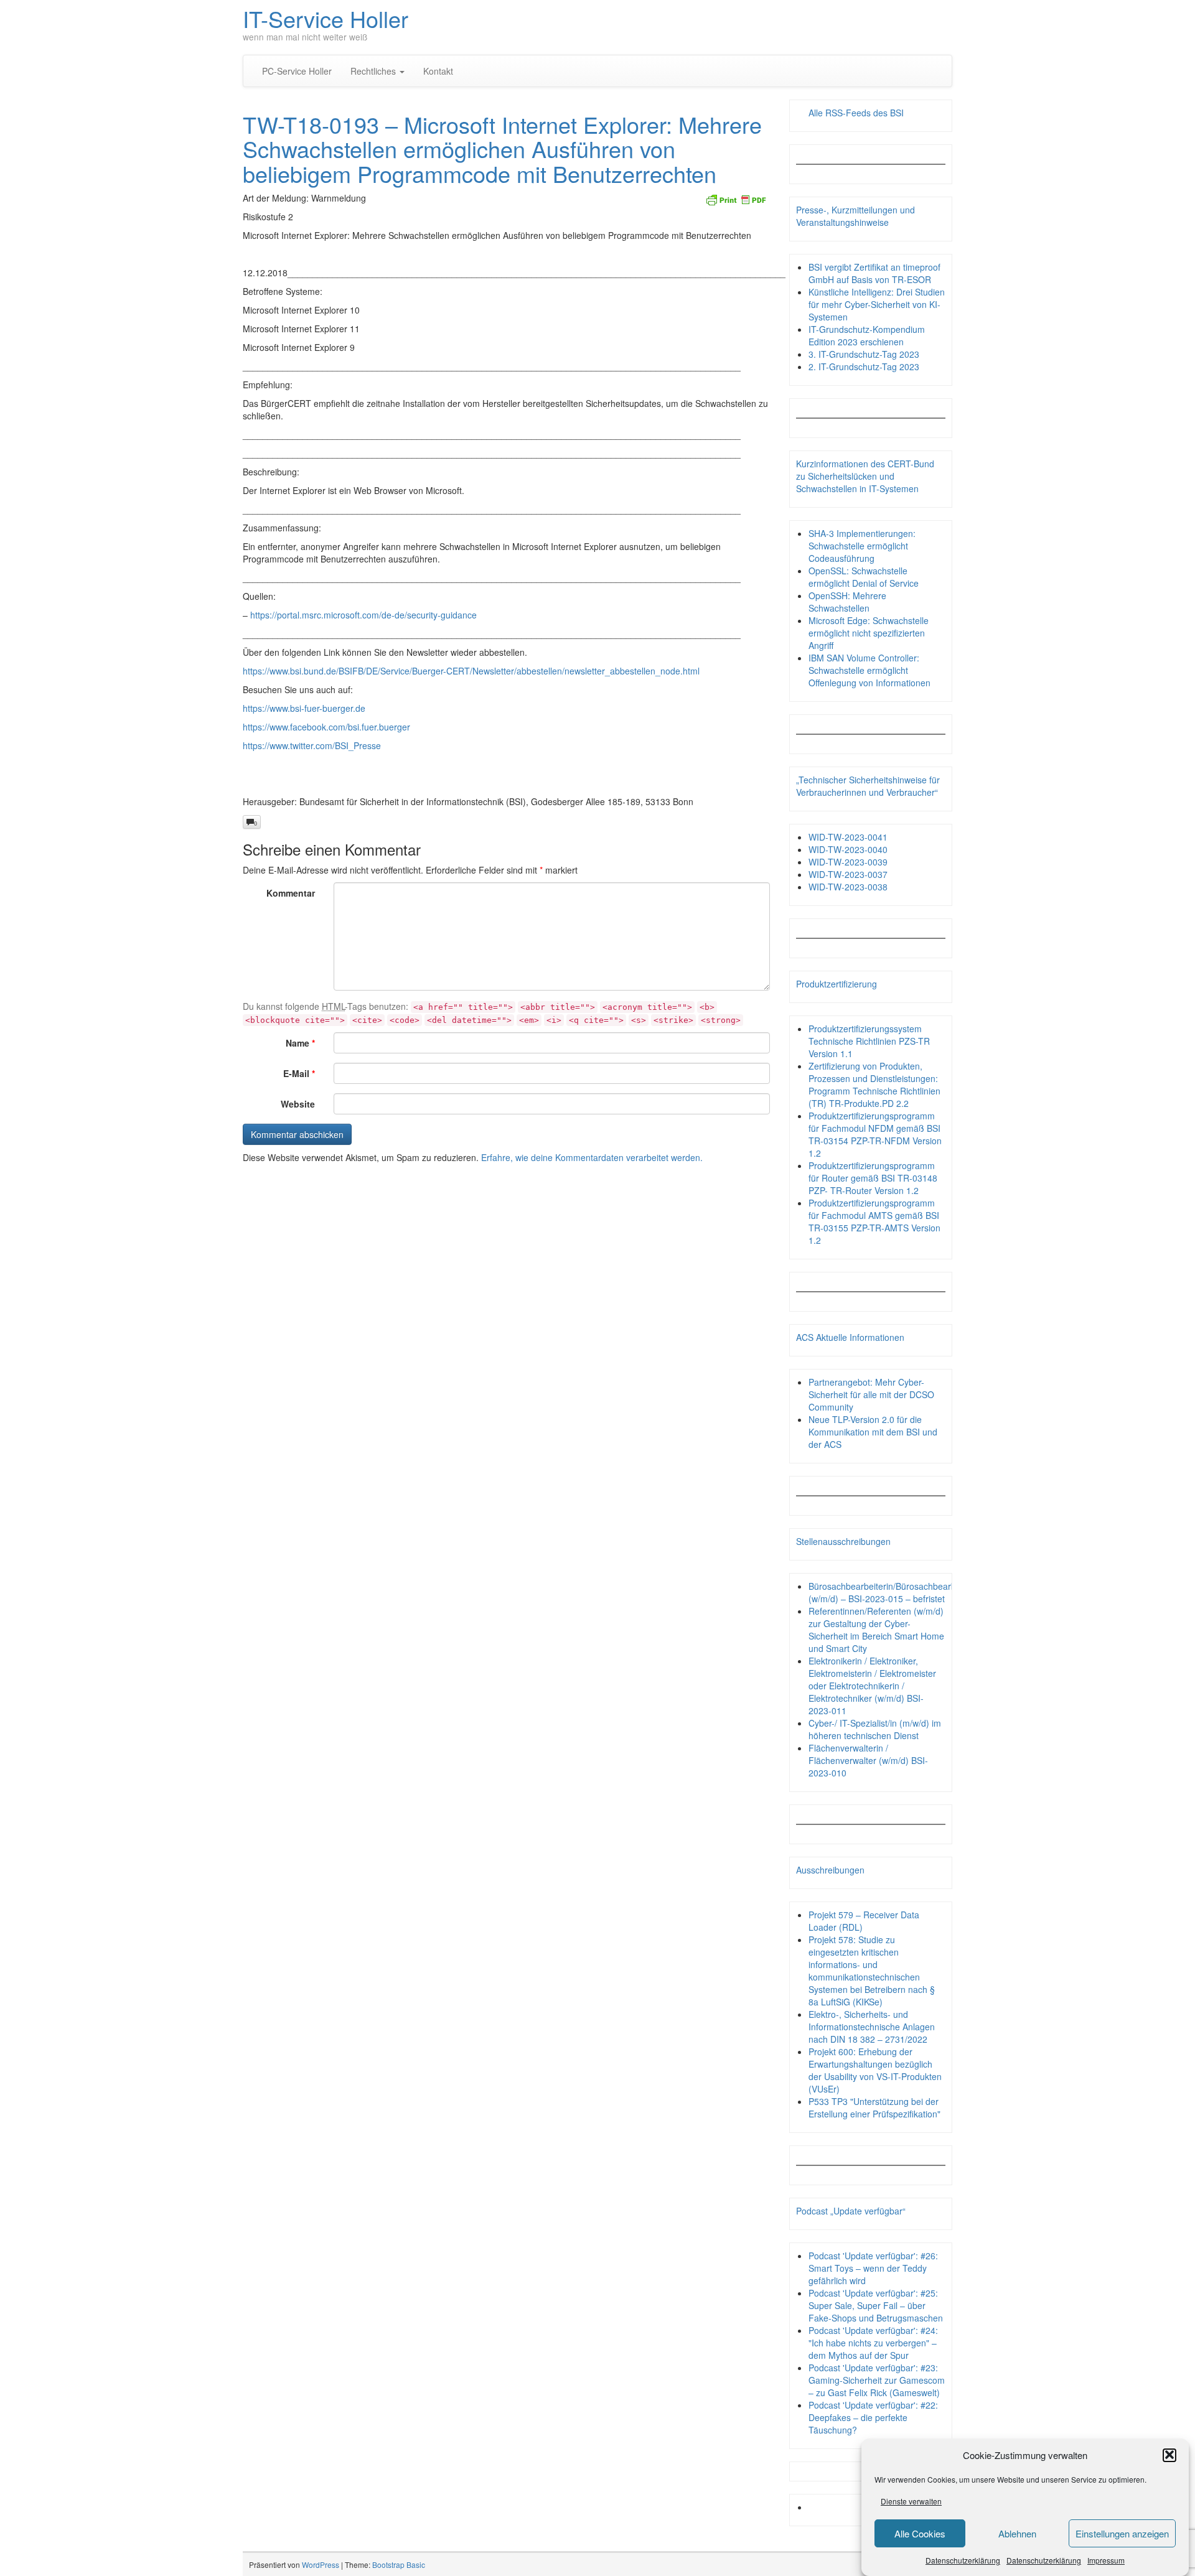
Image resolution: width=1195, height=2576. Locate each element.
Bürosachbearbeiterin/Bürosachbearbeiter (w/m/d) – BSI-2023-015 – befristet (891, 1592)
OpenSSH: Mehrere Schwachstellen (847, 602)
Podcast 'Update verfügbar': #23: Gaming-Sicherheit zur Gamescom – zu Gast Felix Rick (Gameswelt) (877, 2380)
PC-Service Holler (297, 71)
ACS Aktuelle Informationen (850, 1337)
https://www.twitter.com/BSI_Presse (312, 745)
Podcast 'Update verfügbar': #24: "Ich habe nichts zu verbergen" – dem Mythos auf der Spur (873, 2343)
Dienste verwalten (911, 2501)
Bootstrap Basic (399, 2564)
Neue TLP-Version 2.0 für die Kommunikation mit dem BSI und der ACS (873, 1432)
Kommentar (291, 893)
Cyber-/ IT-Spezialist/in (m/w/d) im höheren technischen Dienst (875, 1729)
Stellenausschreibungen (843, 1541)
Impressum (1106, 2560)
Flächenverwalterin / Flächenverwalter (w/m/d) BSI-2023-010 (868, 1760)
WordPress (321, 2564)
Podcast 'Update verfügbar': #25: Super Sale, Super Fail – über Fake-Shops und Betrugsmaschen (876, 2305)
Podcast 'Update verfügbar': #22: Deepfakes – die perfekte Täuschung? (873, 2417)
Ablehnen (1017, 2533)
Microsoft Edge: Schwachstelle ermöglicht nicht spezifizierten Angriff (869, 633)
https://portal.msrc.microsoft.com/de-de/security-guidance (363, 615)
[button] (1169, 2455)
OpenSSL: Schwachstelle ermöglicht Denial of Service (864, 577)
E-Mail (299, 1073)
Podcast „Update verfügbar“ (851, 2211)
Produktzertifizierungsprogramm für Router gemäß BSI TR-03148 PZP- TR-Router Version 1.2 (873, 1178)
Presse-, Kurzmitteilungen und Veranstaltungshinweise (855, 216)
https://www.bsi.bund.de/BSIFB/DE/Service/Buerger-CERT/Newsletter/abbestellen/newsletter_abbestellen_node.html (471, 671)
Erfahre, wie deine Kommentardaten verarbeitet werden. (592, 1157)
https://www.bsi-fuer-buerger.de (304, 708)
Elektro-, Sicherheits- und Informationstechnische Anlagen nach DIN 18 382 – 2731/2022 (872, 2027)
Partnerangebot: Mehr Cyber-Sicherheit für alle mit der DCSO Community (871, 1394)
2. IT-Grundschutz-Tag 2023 (864, 366)
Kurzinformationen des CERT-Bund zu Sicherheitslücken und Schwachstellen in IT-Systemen (865, 476)
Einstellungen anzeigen (1122, 2533)
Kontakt (438, 71)
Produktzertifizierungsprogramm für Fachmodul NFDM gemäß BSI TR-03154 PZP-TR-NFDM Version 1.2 (875, 1134)
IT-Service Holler (326, 18)
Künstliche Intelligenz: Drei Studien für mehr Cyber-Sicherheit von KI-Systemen (877, 304)
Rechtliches (374, 71)
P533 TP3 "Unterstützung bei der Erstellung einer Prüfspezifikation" (874, 2107)
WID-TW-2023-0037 (848, 874)
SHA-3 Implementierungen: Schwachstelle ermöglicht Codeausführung (862, 546)
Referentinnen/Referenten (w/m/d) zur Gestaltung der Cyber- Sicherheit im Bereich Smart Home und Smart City (876, 1630)
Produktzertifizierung (836, 984)
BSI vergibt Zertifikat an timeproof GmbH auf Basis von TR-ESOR (874, 273)
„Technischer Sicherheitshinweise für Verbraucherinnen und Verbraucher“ (868, 786)
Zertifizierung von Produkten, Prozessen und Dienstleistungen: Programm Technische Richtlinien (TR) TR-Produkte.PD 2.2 (874, 1085)
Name (300, 1043)
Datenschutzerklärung (963, 2560)
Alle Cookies (920, 2533)
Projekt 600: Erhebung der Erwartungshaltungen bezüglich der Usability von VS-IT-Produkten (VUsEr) (875, 2070)
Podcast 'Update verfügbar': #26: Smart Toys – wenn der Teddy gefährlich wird (873, 2268)
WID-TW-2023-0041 (848, 837)
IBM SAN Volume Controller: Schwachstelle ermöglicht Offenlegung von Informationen (869, 670)
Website (298, 1104)
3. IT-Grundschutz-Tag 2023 (864, 354)
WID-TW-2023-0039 (848, 862)
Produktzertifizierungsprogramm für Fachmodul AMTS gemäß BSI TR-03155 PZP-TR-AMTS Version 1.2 (874, 1221)
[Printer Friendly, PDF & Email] (736, 198)
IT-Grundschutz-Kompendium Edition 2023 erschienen (867, 335)
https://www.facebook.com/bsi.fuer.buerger (326, 727)
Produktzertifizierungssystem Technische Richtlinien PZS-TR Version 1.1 (869, 1041)
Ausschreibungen (830, 1870)
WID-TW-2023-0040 (848, 849)
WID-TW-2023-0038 (848, 887)
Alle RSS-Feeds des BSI (856, 113)
